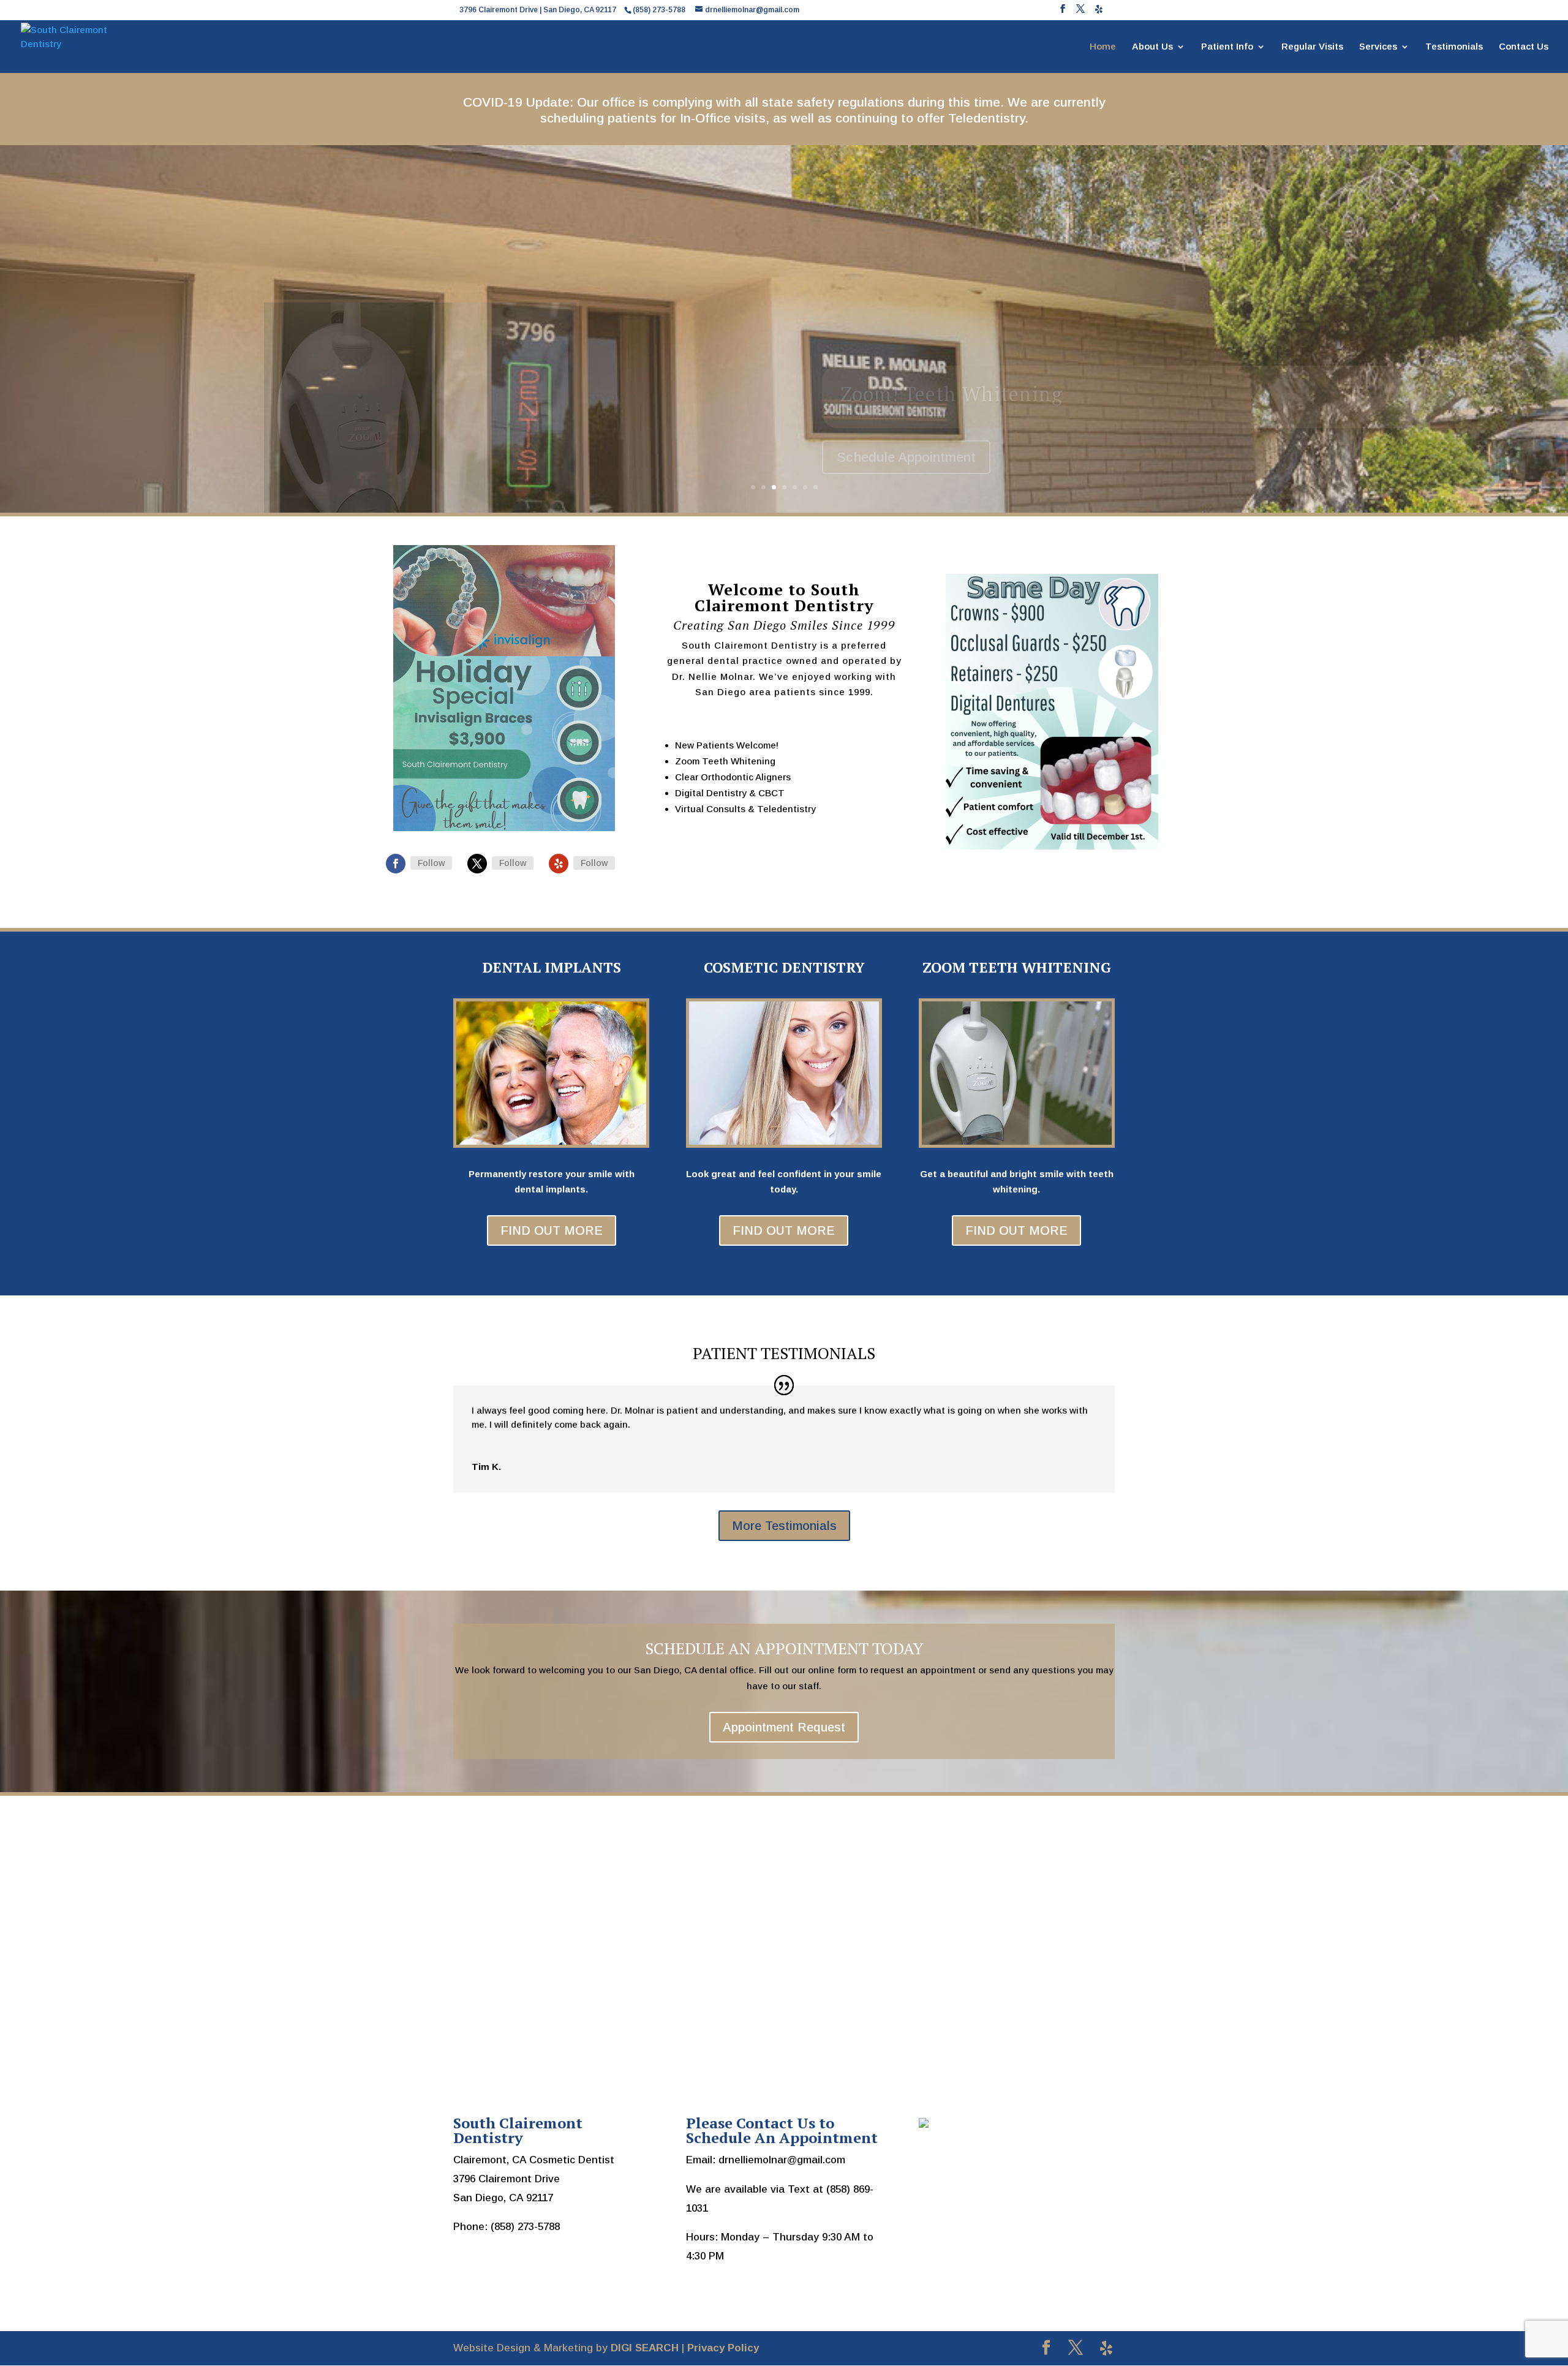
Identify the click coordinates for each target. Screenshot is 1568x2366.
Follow (431, 863)
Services (1378, 47)
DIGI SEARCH (645, 2348)
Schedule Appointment (906, 457)
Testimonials (1454, 47)
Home (1103, 47)
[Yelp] (1099, 13)
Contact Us (1524, 47)
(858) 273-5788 (525, 2227)
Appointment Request (784, 1727)
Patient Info (1227, 47)
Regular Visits (1312, 47)
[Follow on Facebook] (396, 864)
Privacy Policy (723, 2348)
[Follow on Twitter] (477, 864)
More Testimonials (784, 1526)
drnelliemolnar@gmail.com (782, 2160)
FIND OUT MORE (552, 1230)
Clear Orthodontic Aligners (967, 394)
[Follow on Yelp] (559, 864)
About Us (1152, 47)
